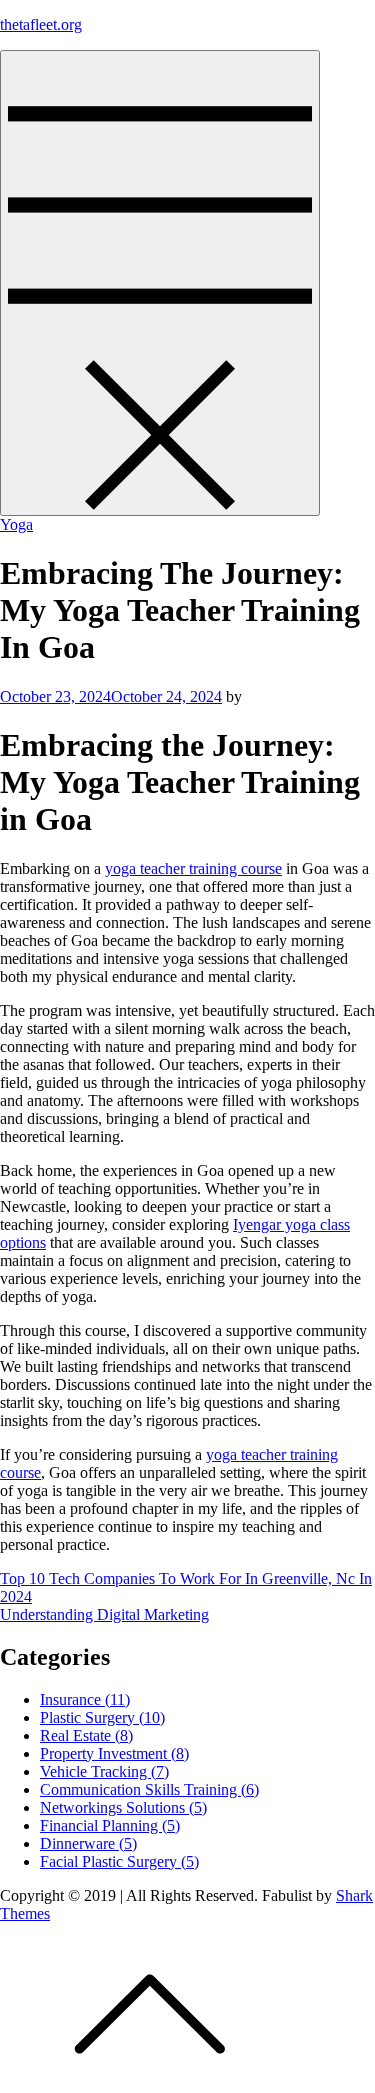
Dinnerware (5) (88, 1843)
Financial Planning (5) (110, 1825)
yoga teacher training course (193, 868)
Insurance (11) (85, 1699)
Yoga (16, 524)
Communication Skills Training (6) (149, 1789)
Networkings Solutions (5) (123, 1807)
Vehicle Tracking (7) (104, 1771)
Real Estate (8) (86, 1735)
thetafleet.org (41, 24)
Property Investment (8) (114, 1753)
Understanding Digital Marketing (104, 1614)
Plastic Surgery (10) (102, 1717)
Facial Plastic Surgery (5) (119, 1861)
